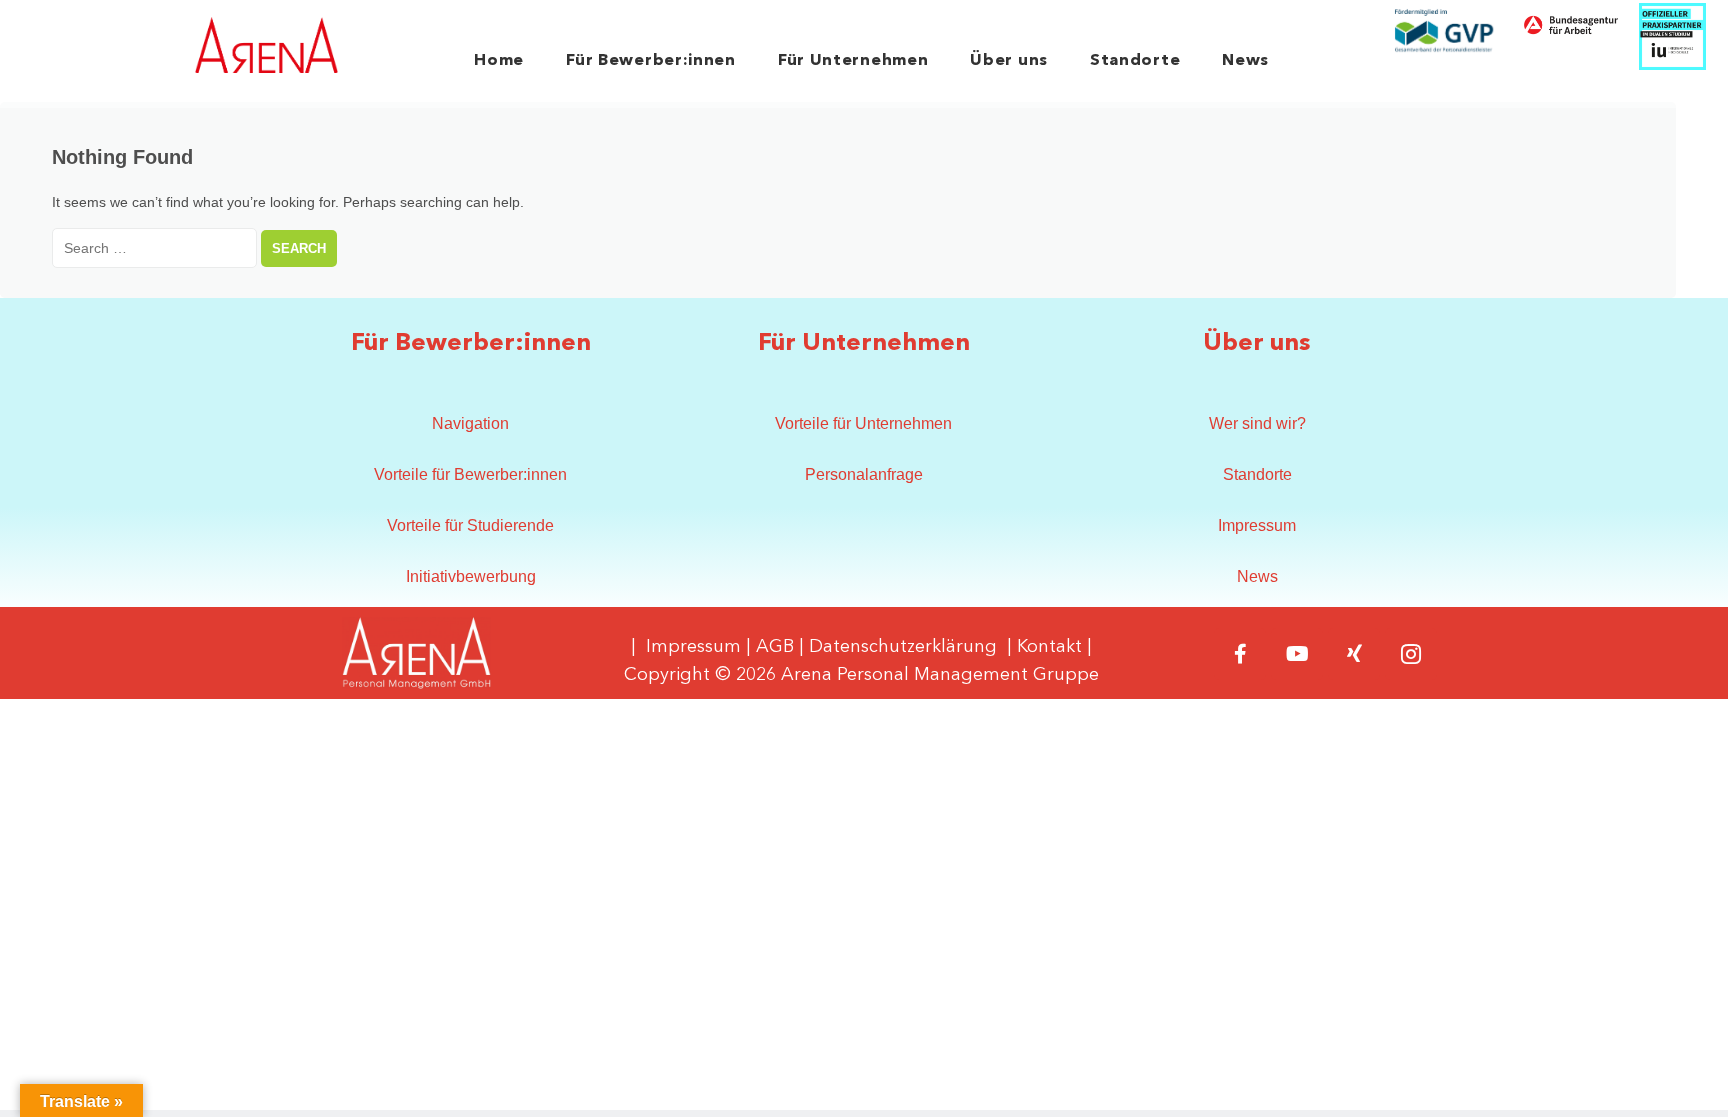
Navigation (470, 423)
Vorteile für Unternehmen (863, 423)
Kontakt (1049, 647)
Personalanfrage (864, 474)
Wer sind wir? (1257, 423)
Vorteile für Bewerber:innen (470, 474)
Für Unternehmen (853, 61)
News (1245, 61)
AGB (775, 647)
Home (499, 61)
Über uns (1009, 61)
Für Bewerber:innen (651, 61)
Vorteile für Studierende (470, 525)
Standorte (1135, 61)
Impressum (1257, 525)
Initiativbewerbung (471, 576)
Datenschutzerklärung (903, 647)
